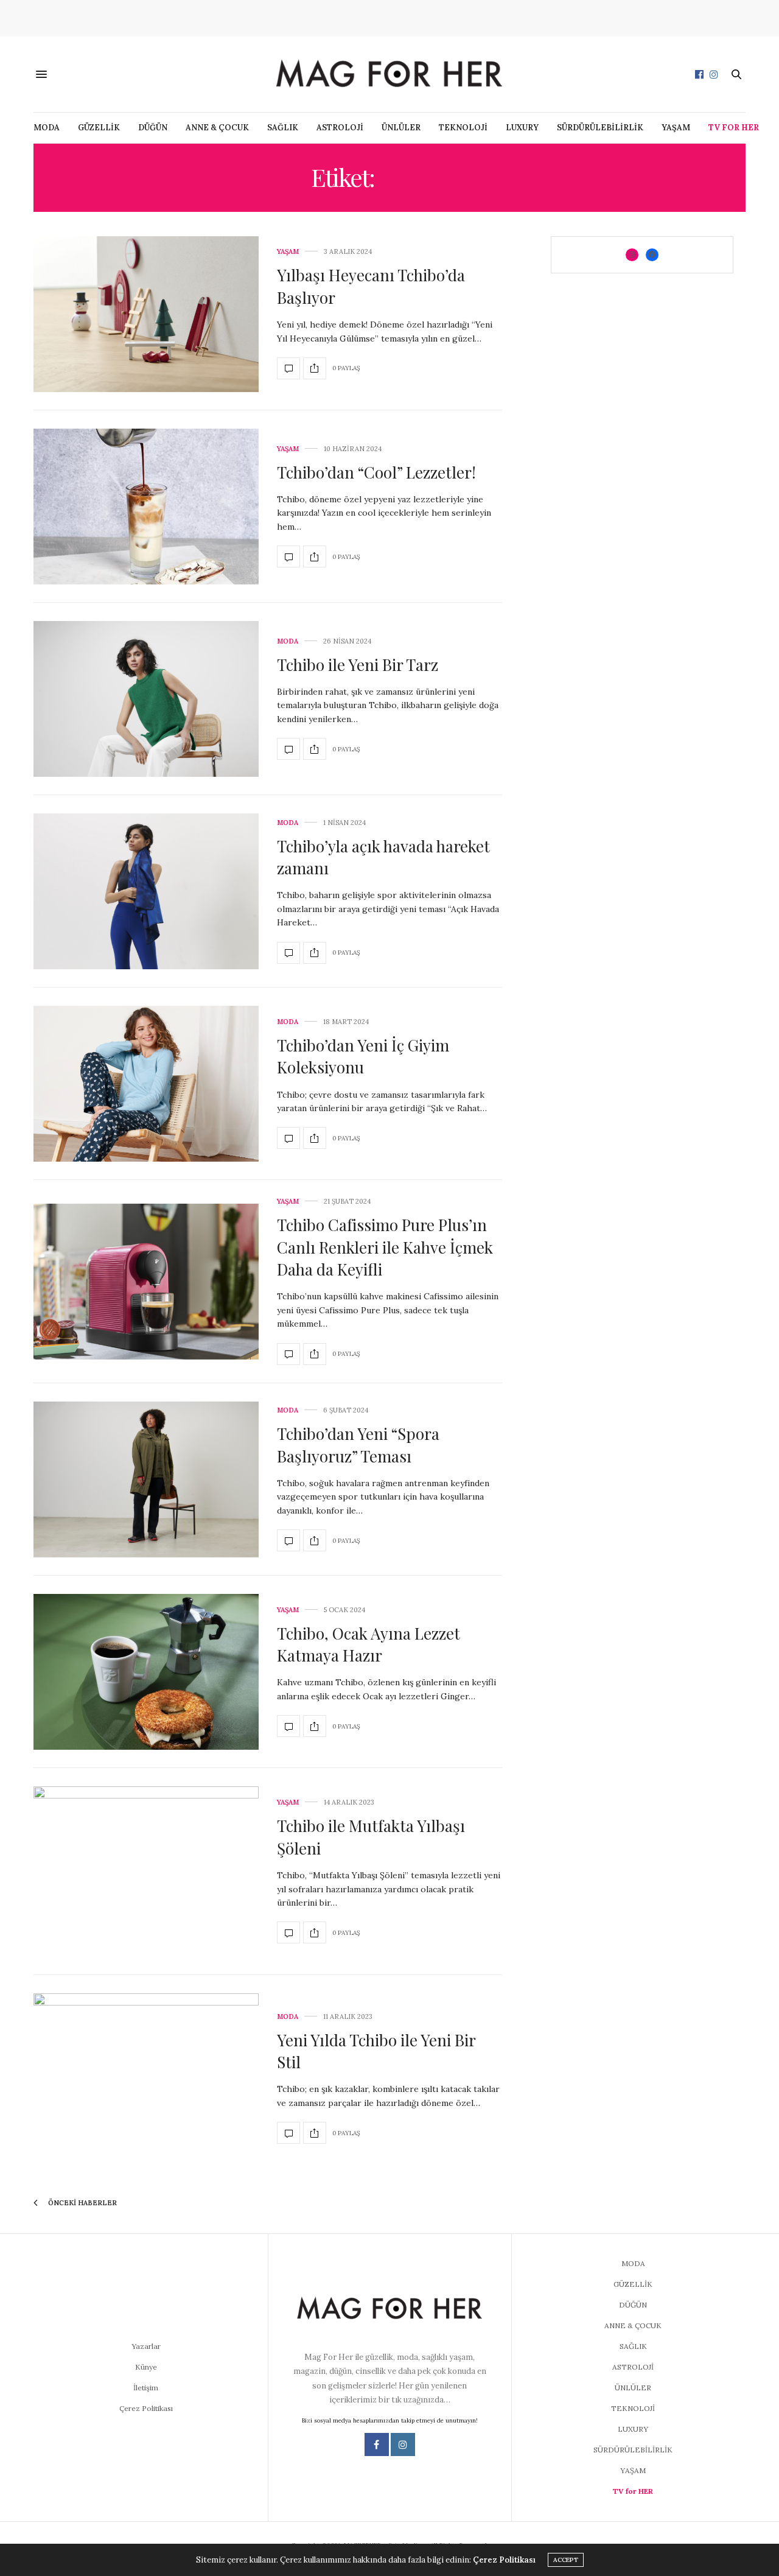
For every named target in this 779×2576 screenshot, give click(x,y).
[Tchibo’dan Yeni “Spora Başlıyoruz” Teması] (146, 1479)
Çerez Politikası (146, 2408)
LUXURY (522, 128)
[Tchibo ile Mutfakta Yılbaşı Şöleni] (146, 1872)
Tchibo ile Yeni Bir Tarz (358, 665)
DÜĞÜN (153, 128)
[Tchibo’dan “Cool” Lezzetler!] (146, 507)
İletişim (146, 2388)
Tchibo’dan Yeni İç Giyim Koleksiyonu (363, 1056)
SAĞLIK (283, 128)
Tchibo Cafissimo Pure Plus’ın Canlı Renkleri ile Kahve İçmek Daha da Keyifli (385, 1247)
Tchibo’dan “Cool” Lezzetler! (378, 472)
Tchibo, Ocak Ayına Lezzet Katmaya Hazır (369, 1644)
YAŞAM (676, 128)
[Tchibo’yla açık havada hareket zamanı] (146, 891)
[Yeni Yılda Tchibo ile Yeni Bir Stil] (146, 2079)
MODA (47, 128)
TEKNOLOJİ (463, 128)
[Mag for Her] (389, 74)
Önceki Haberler (82, 2203)
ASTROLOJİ (340, 128)
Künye (146, 2367)
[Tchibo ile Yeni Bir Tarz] (146, 699)
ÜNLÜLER (401, 128)
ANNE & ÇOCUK (217, 128)
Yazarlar (146, 2346)
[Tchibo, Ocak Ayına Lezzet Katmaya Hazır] (146, 1672)
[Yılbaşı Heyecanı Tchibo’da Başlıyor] (146, 314)
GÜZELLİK (99, 128)
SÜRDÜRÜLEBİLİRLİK (600, 128)
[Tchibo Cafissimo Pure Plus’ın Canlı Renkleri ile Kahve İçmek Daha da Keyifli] (146, 1282)
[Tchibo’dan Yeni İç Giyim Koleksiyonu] (146, 1084)
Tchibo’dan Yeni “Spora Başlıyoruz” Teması (358, 1444)
